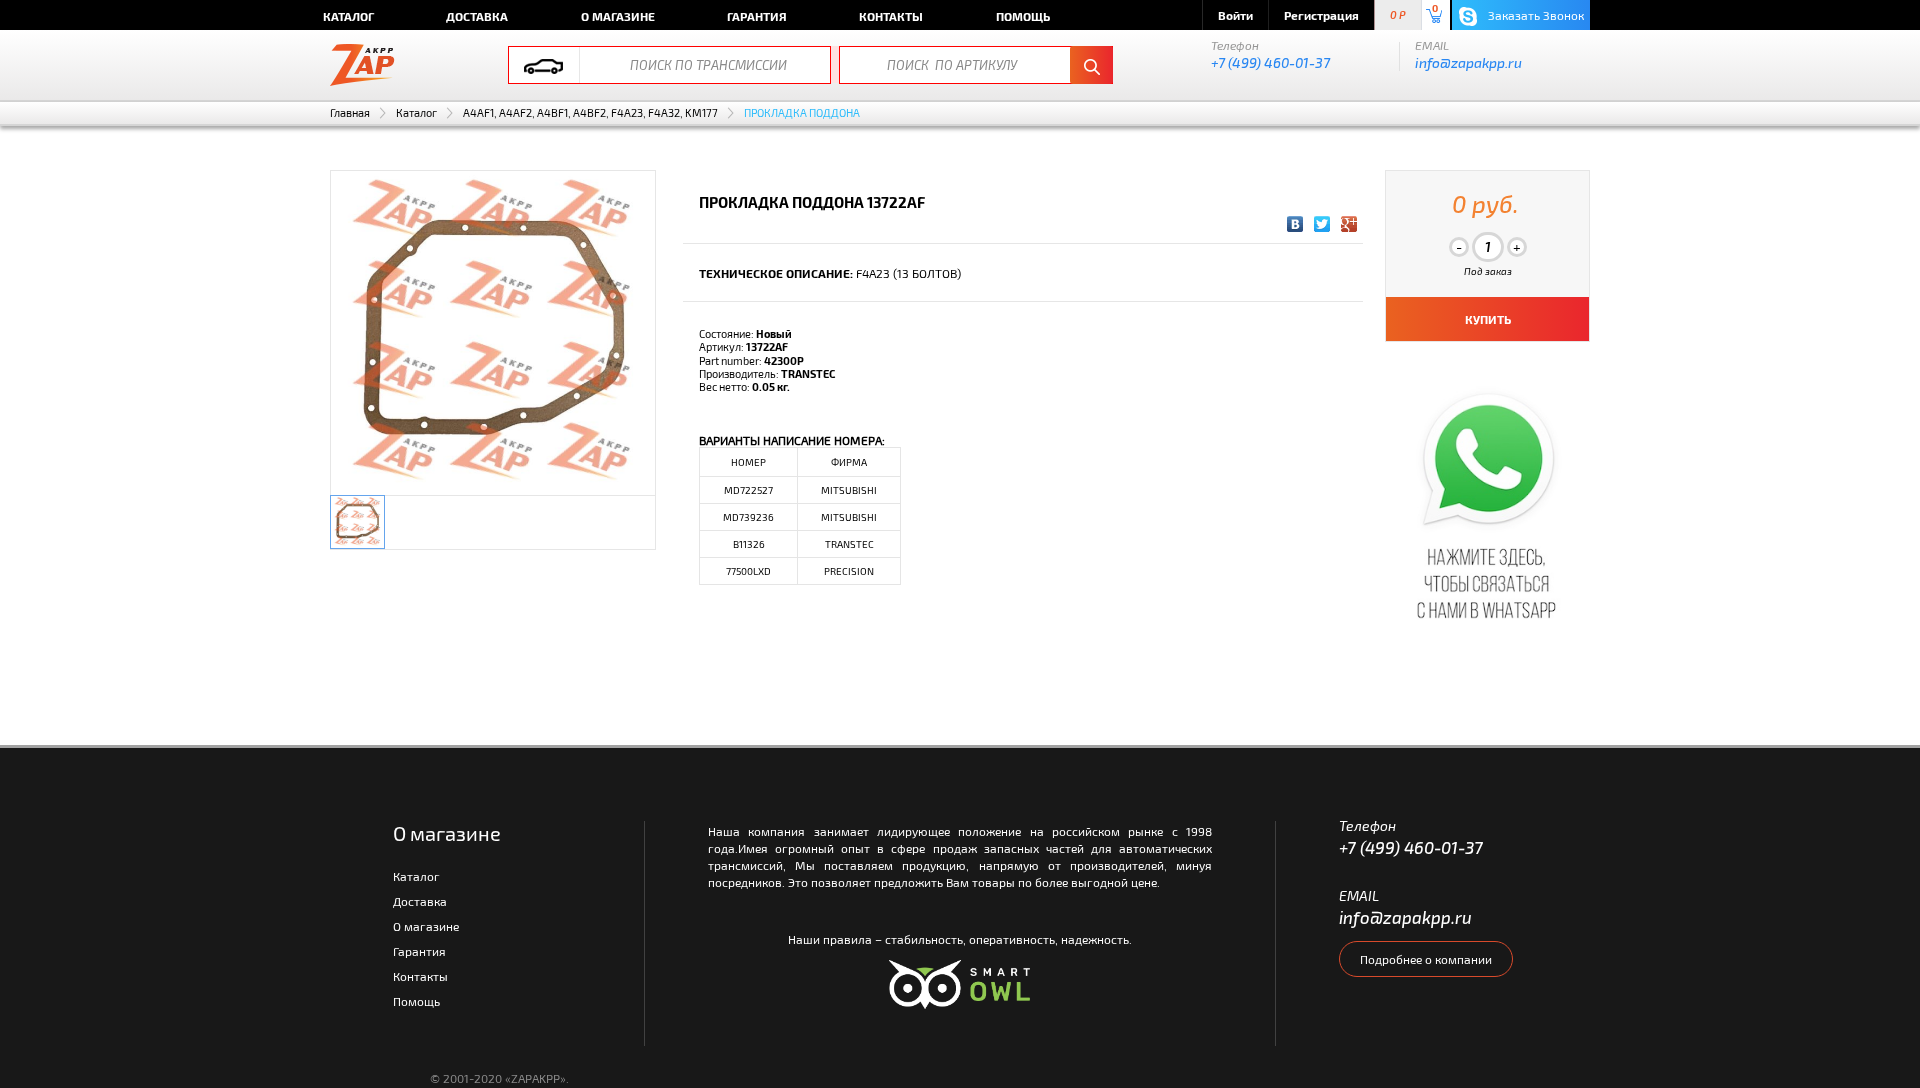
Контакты (891, 16)
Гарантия (757, 16)
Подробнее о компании (1426, 959)
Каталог (348, 16)
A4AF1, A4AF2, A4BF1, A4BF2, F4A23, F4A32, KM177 (590, 112)
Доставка (477, 16)
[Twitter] (1322, 224)
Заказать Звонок (1534, 15)
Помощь (1023, 16)
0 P (1398, 15)
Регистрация (1321, 15)
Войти (1235, 15)
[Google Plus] (1349, 224)
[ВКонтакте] (1295, 224)
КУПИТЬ (1488, 319)
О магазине (618, 16)
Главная (350, 112)
